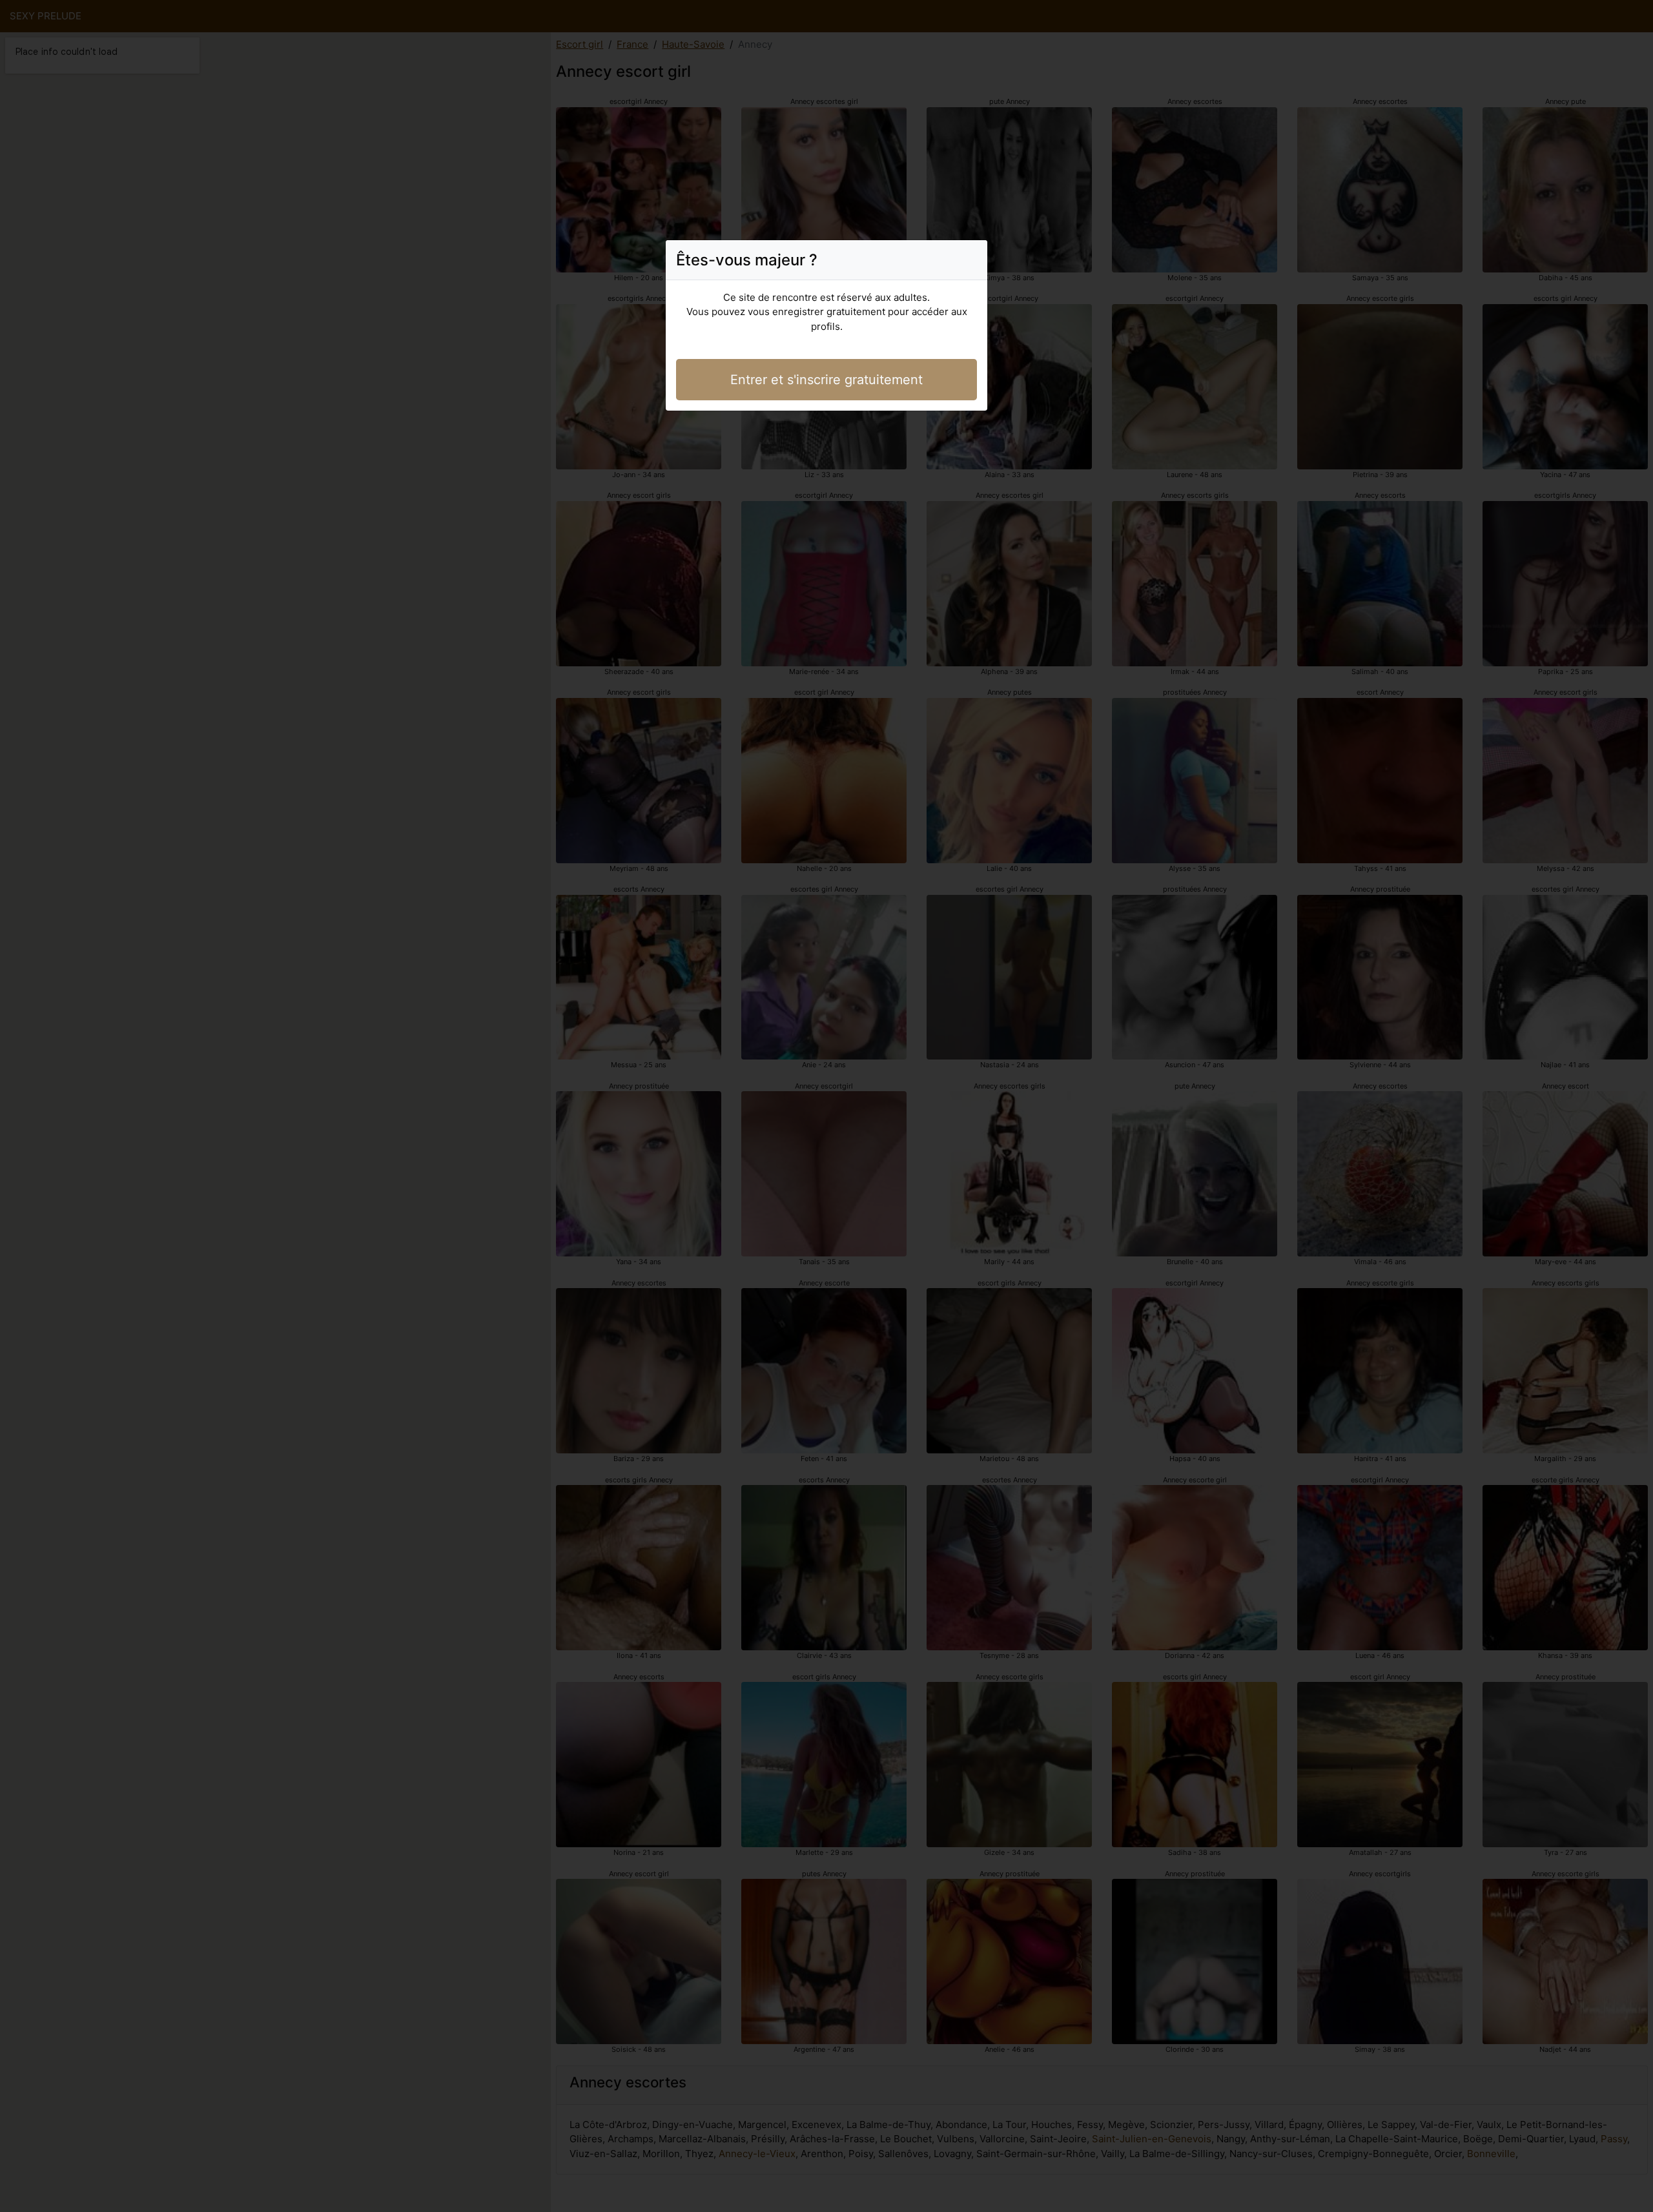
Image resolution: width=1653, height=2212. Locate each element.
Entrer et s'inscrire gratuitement (826, 380)
